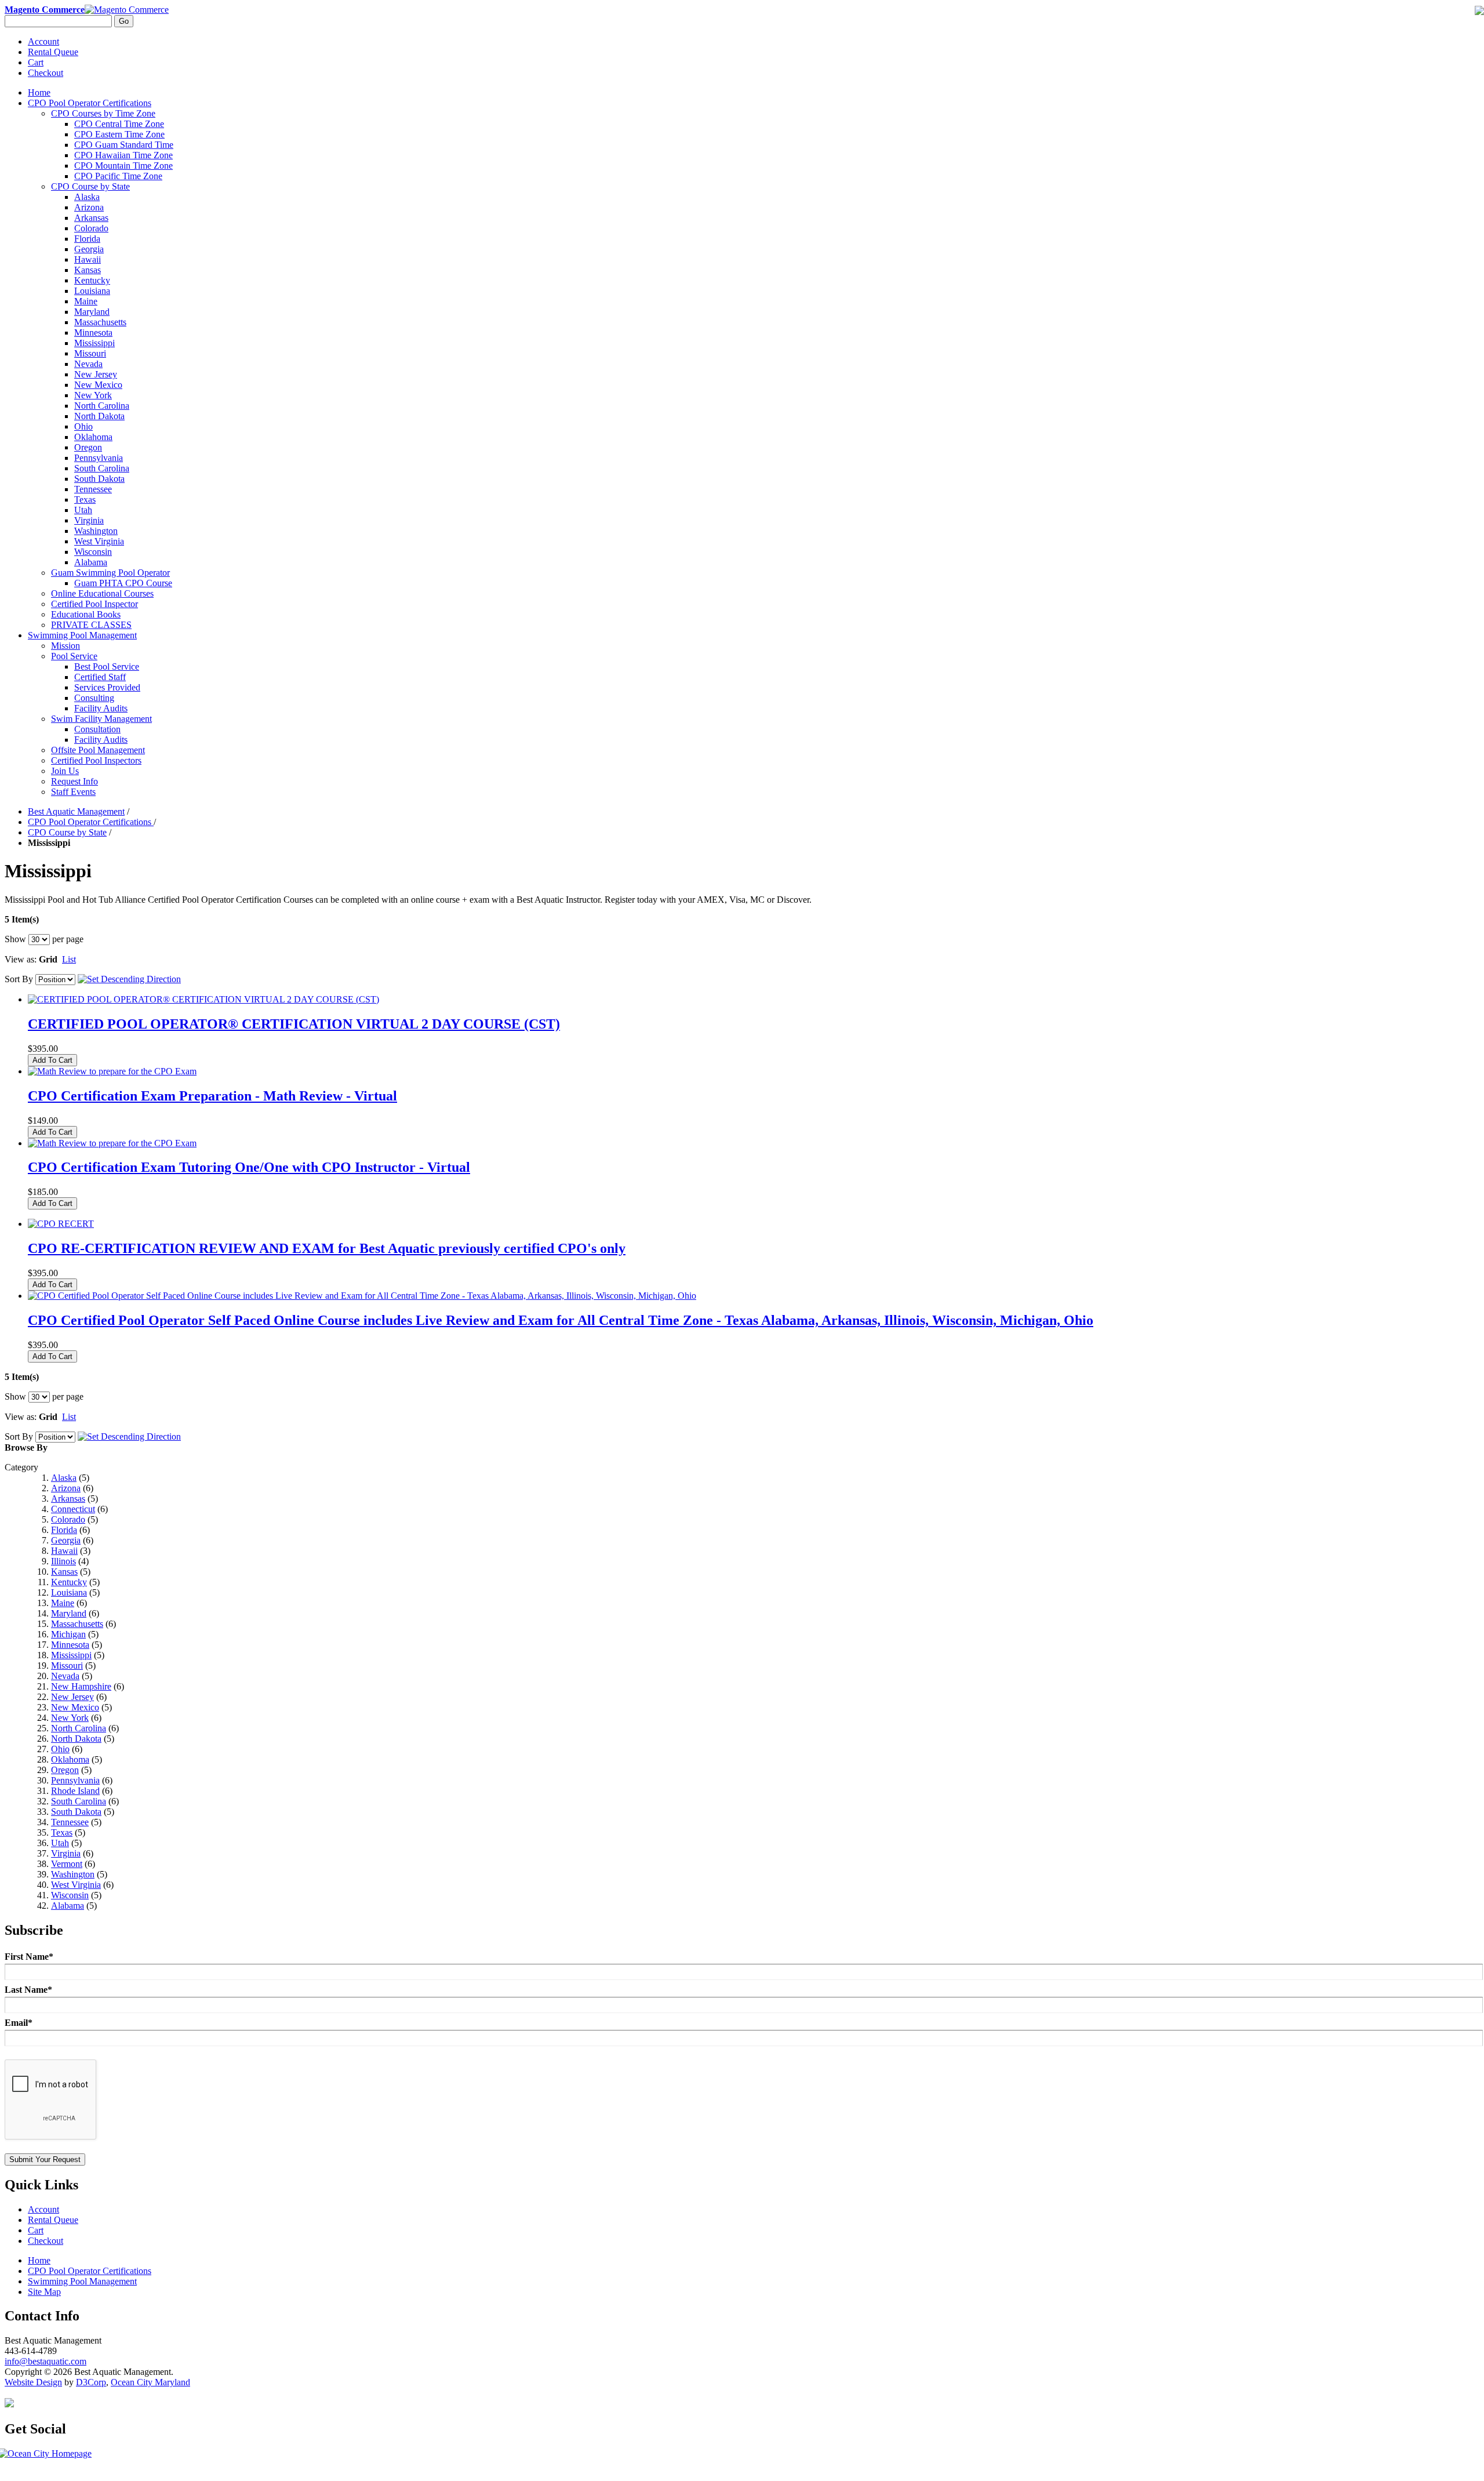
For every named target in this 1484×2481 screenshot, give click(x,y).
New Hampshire (81, 1686)
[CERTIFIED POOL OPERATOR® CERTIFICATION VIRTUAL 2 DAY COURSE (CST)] (203, 999)
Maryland (69, 1613)
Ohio (60, 1749)
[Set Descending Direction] (129, 979)
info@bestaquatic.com (46, 2361)
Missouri (67, 1665)
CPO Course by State (67, 832)
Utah (60, 1843)
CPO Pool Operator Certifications (91, 822)
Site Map (44, 2292)
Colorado (68, 1519)
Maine (63, 1603)
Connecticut (73, 1509)
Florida (64, 1530)
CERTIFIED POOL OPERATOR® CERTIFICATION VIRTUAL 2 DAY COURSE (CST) (294, 1024)
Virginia (66, 1853)
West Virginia (76, 1885)
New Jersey (72, 1697)
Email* (19, 2023)
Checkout (46, 73)
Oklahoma (70, 1759)
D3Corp (91, 2382)
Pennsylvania (75, 1780)
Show (15, 939)
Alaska (64, 1478)
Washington (73, 1874)
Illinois (63, 1561)
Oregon (65, 1770)
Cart (36, 62)
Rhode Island (75, 1791)
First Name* (29, 1957)
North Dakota (76, 1739)
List (69, 959)
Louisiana (69, 1592)
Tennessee (70, 1822)
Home (39, 92)
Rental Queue (53, 52)
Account (43, 41)
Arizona (66, 1488)
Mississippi (71, 1655)
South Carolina (79, 1801)
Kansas (64, 1572)
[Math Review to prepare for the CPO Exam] (112, 1071)
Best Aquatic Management (76, 811)
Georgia (66, 1540)
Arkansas (68, 1499)
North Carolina (79, 1728)
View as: (21, 959)
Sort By (19, 979)
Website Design (33, 2382)
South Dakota (76, 1812)
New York (70, 1718)
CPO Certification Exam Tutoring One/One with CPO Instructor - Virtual (249, 1167)
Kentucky (69, 1582)
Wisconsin (70, 1895)
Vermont (67, 1864)
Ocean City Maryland (150, 2382)
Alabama (68, 1906)
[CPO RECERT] (61, 1224)
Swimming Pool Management (82, 2281)
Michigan (68, 1634)
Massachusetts (77, 1624)
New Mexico (75, 1707)
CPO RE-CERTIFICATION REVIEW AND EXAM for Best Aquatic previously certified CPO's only (327, 1248)
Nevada (65, 1676)
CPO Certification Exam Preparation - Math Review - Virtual (212, 1096)
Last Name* (28, 1990)
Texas (62, 1832)
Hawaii (64, 1551)
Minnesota (70, 1645)
